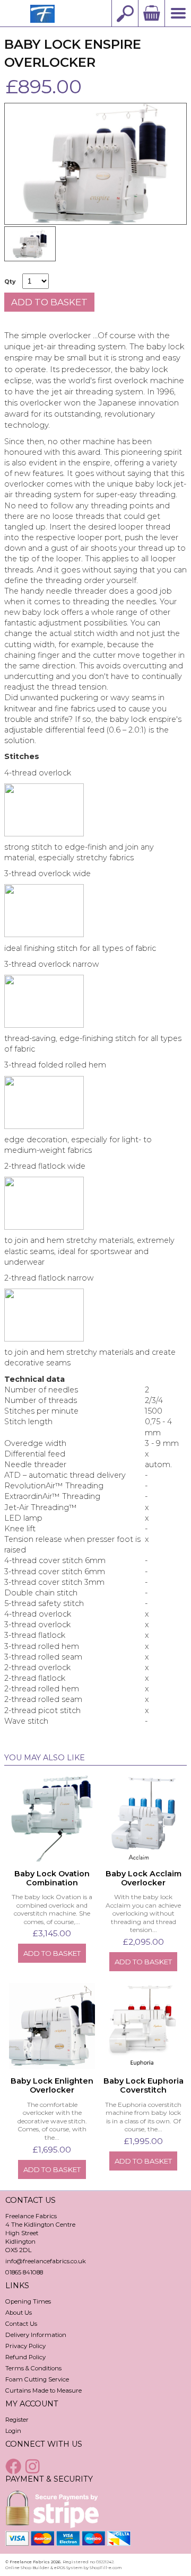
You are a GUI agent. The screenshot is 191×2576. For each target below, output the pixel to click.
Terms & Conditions (33, 2368)
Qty (10, 282)
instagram (34, 2466)
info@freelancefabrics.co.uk (46, 2261)
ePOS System (68, 2568)
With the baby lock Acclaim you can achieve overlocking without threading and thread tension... (143, 1913)
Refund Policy (25, 2357)
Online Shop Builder (27, 2568)
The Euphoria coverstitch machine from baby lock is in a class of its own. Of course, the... (143, 2117)
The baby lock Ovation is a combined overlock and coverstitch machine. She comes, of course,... (52, 1909)
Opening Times (28, 2301)
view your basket (151, 13)
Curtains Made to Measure (44, 2390)
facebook (14, 2466)
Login (13, 2431)
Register (17, 2420)
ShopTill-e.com (106, 2568)
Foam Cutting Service (37, 2379)
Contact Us (21, 2324)
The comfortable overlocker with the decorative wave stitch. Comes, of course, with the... (52, 2121)
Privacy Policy (25, 2346)
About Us (19, 2313)
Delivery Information (36, 2335)
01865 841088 (24, 2272)
